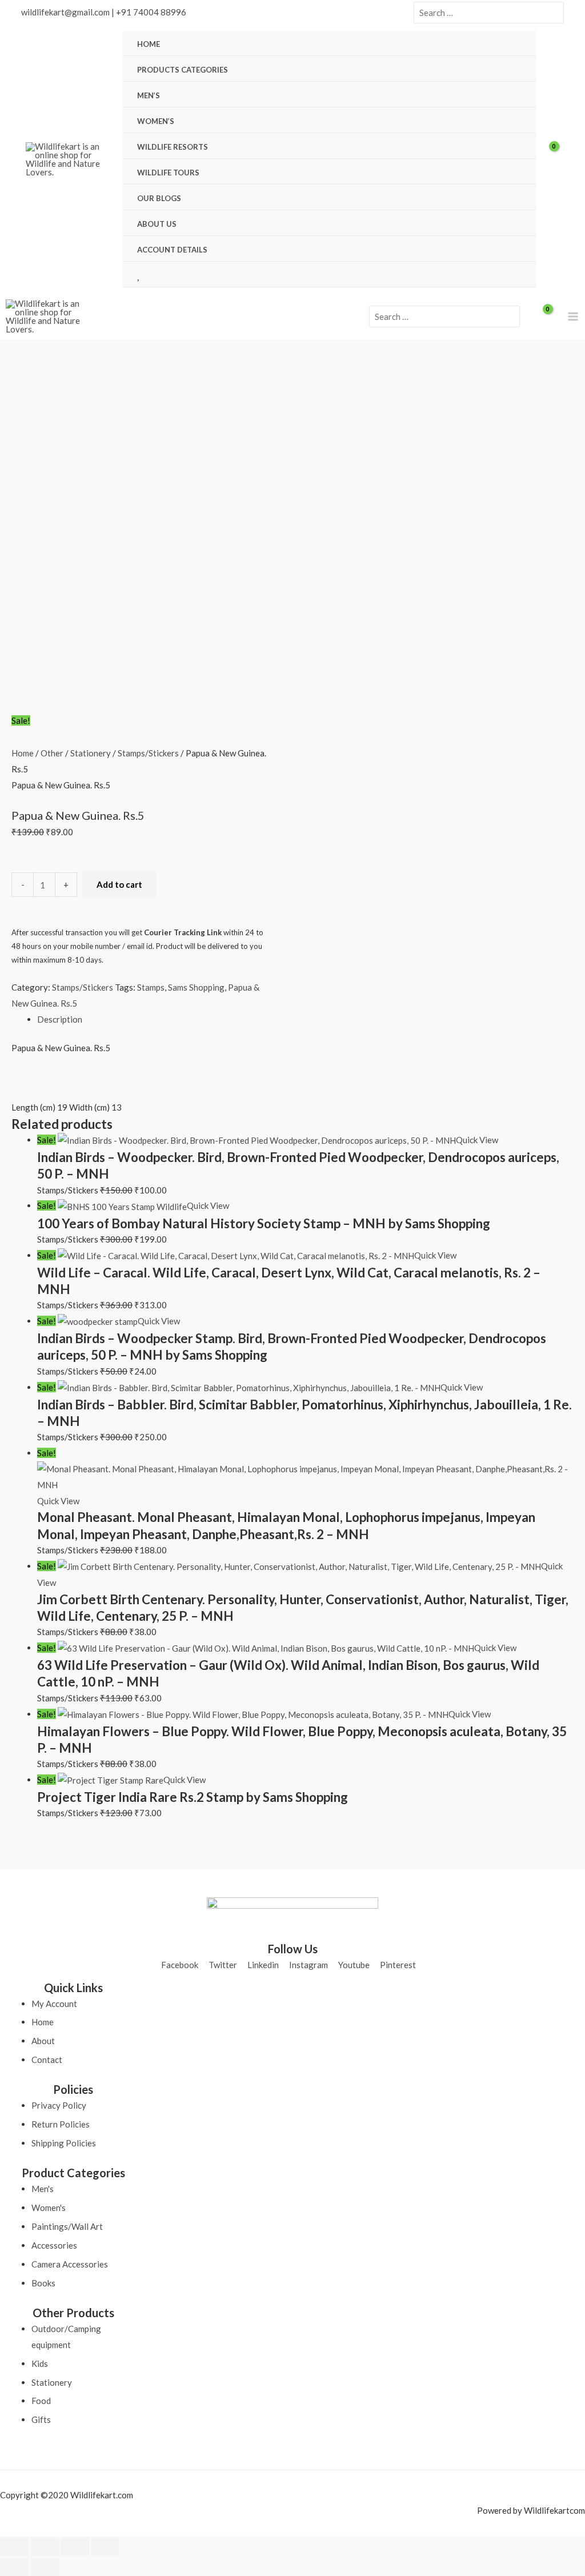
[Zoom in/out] (14, 2547)
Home (23, 753)
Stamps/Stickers (148, 753)
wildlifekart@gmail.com (65, 12)
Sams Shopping (196, 987)
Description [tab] (60, 1019)
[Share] (75, 2547)
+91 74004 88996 (151, 12)
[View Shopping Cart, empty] (556, 159)
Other (52, 753)
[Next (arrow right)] (45, 2567)
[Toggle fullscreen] (45, 2547)
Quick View (477, 1140)
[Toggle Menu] (514, 69)
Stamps (151, 987)
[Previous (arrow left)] (14, 2567)
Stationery (91, 753)
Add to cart (119, 884)
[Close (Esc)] (105, 2547)
